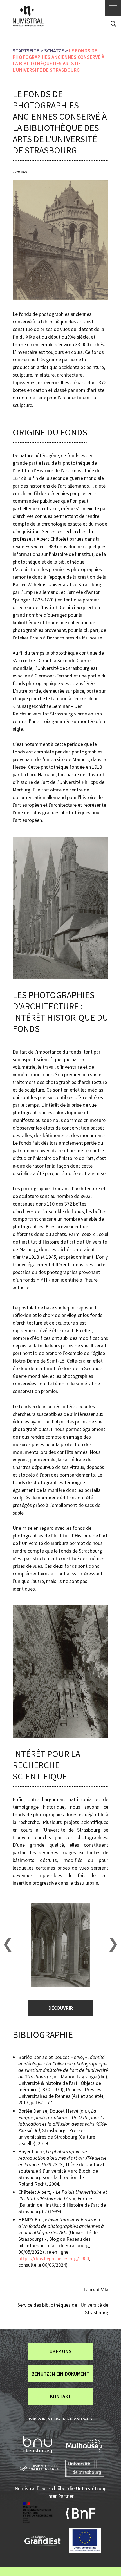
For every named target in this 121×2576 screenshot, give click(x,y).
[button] (7, 1945)
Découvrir (61, 2008)
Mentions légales (78, 2419)
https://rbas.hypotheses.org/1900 (54, 2258)
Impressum (37, 2419)
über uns (60, 2351)
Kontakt (61, 2396)
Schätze (54, 51)
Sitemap (54, 2419)
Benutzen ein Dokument (60, 2374)
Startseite (26, 51)
